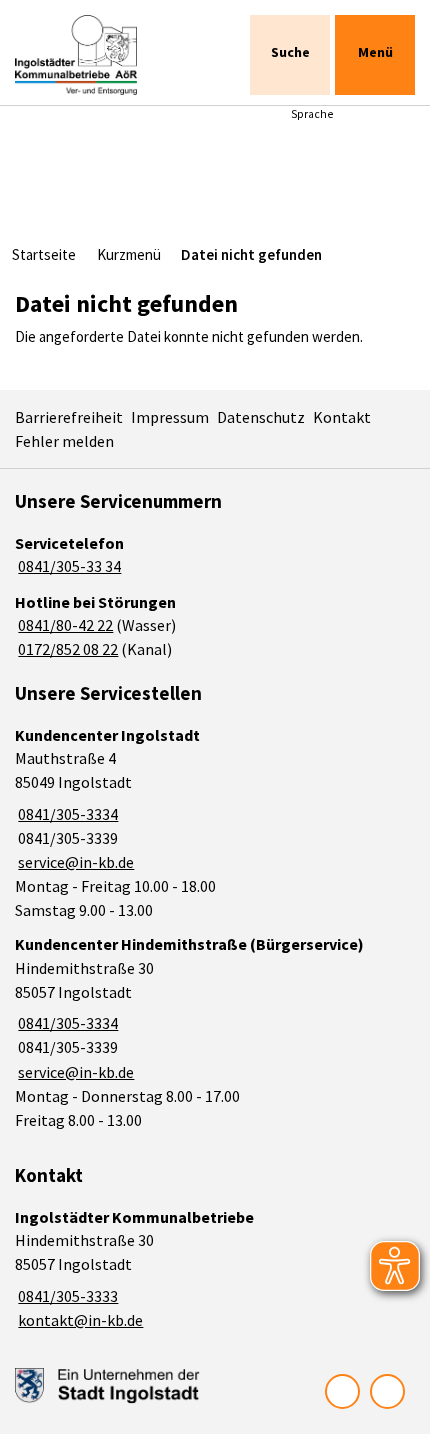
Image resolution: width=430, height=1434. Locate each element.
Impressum (170, 417)
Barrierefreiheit (69, 417)
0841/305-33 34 (68, 566)
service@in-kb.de (74, 862)
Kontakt (342, 417)
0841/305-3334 (66, 814)
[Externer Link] (107, 1386)
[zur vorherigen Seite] (342, 1391)
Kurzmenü (129, 254)
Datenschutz (261, 417)
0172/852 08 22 (66, 649)
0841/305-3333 (66, 1296)
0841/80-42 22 (64, 625)
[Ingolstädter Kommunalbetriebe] (215, 1269)
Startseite (44, 254)
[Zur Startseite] (97, 55)
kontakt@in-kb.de (79, 1320)
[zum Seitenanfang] (387, 1391)
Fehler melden (64, 441)
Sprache (312, 114)
